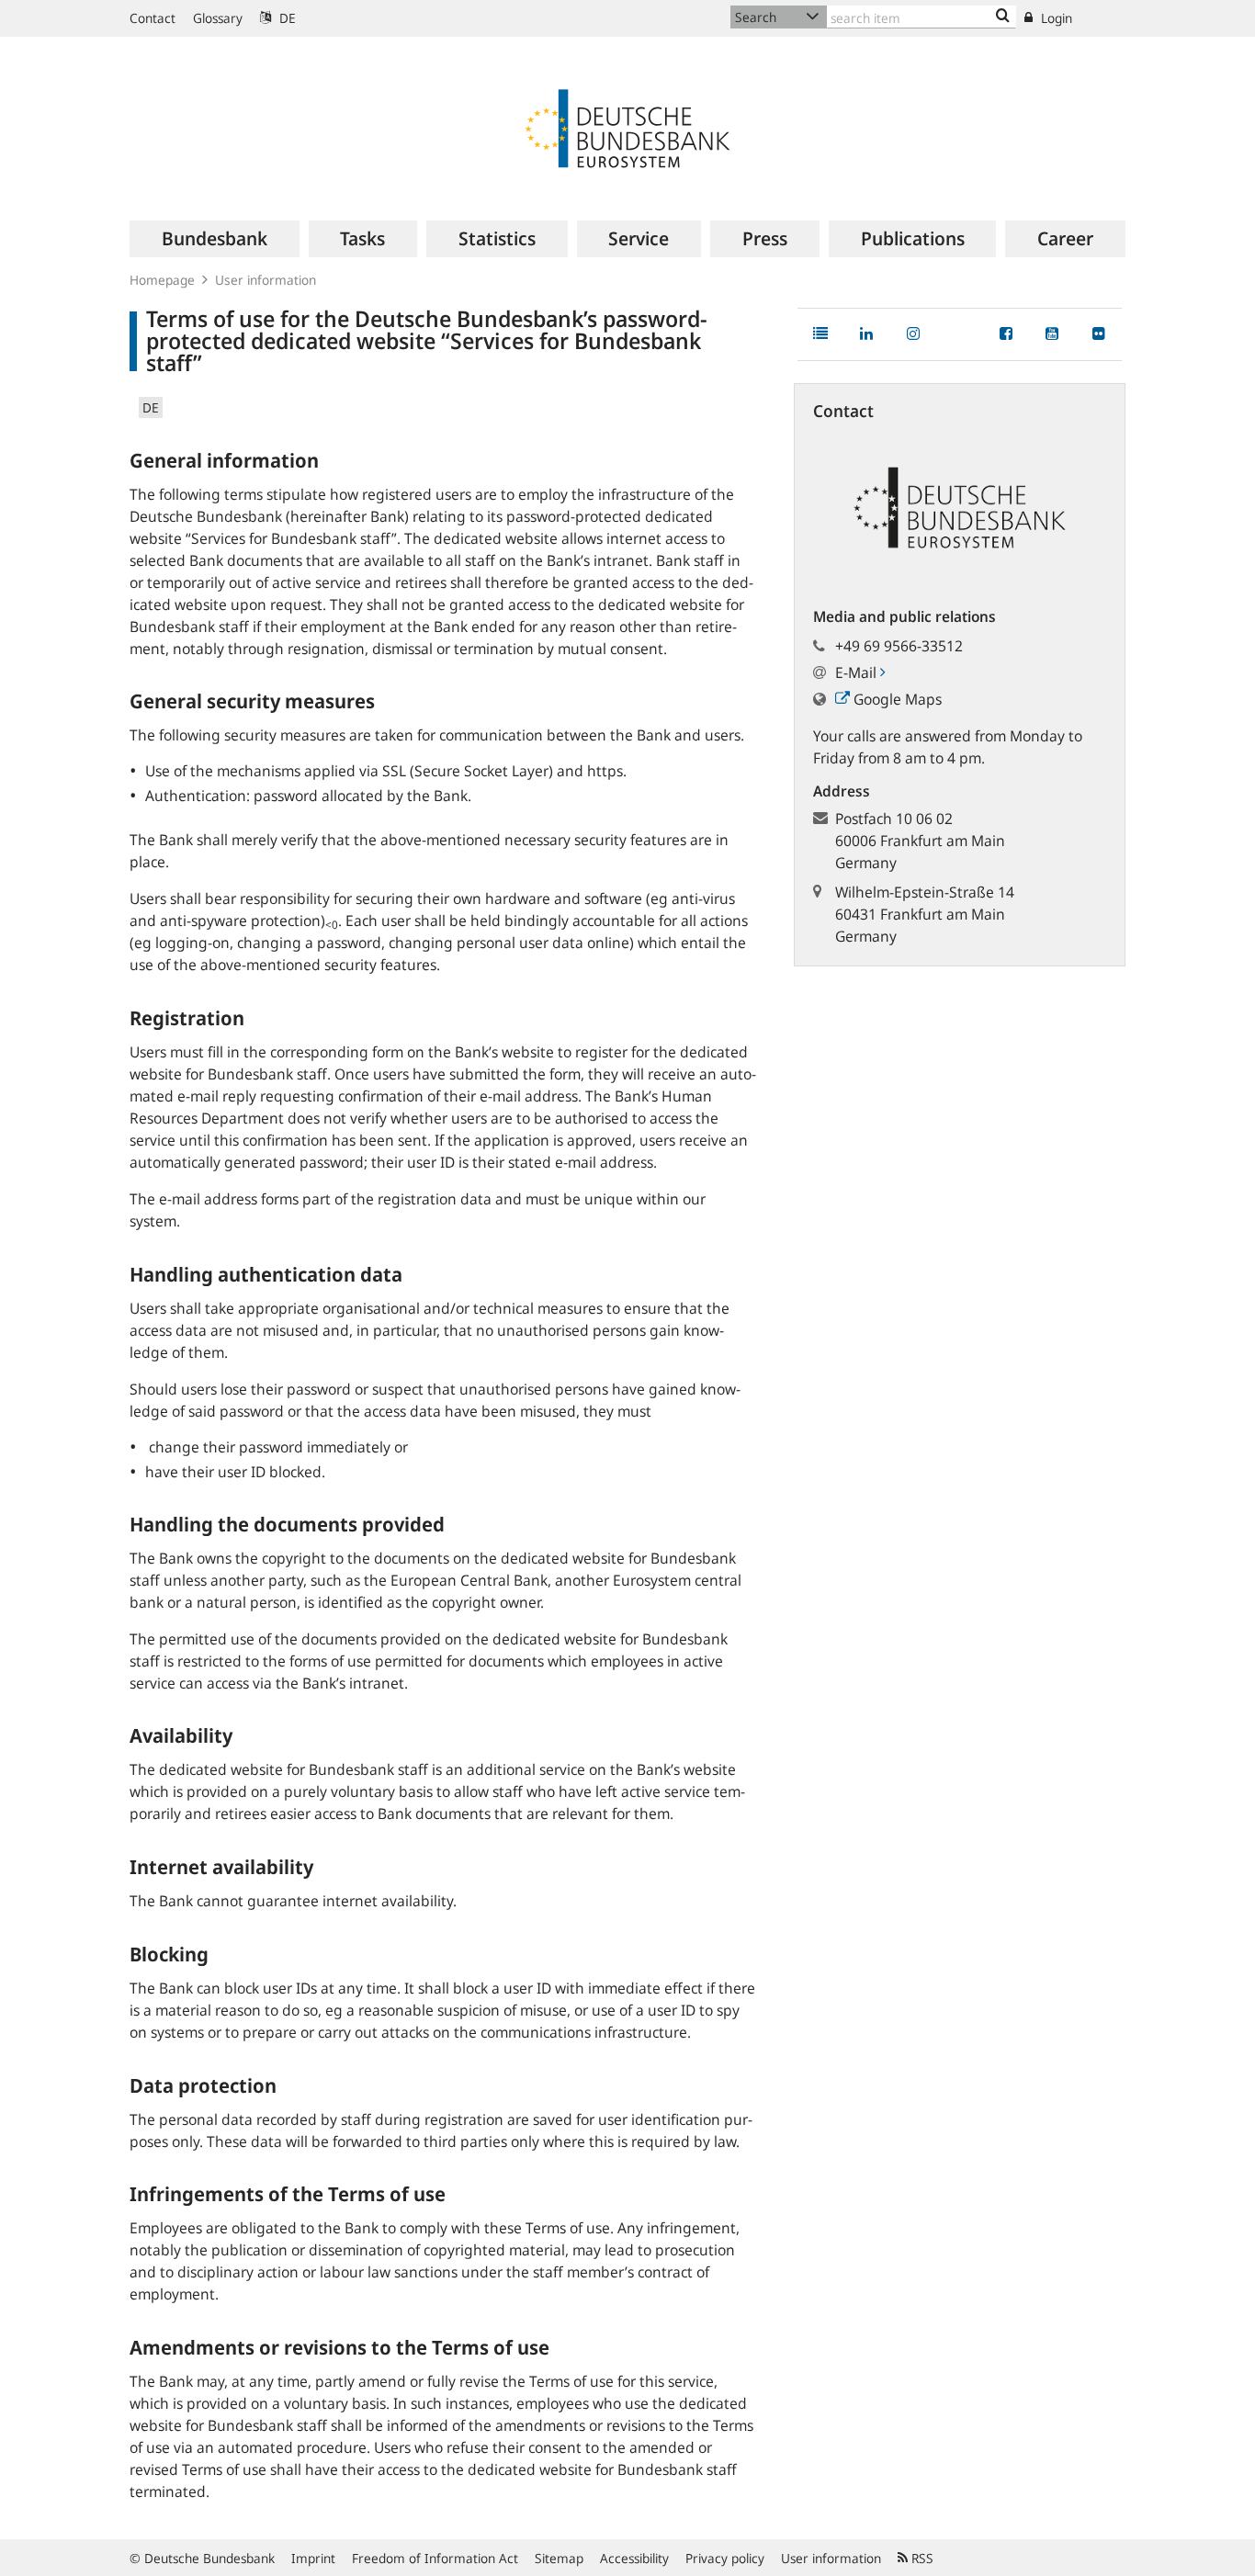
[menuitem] (215, 239)
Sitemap (559, 2558)
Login (1055, 18)
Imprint (313, 2558)
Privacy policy (725, 2558)
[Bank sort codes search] (1003, 17)
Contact (153, 18)
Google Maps (896, 699)
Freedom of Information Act (435, 2558)
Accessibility (634, 2558)
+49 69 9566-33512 (899, 646)
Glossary (218, 18)
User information (266, 280)
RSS (921, 2558)
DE (286, 18)
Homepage (162, 280)
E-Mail (858, 672)
